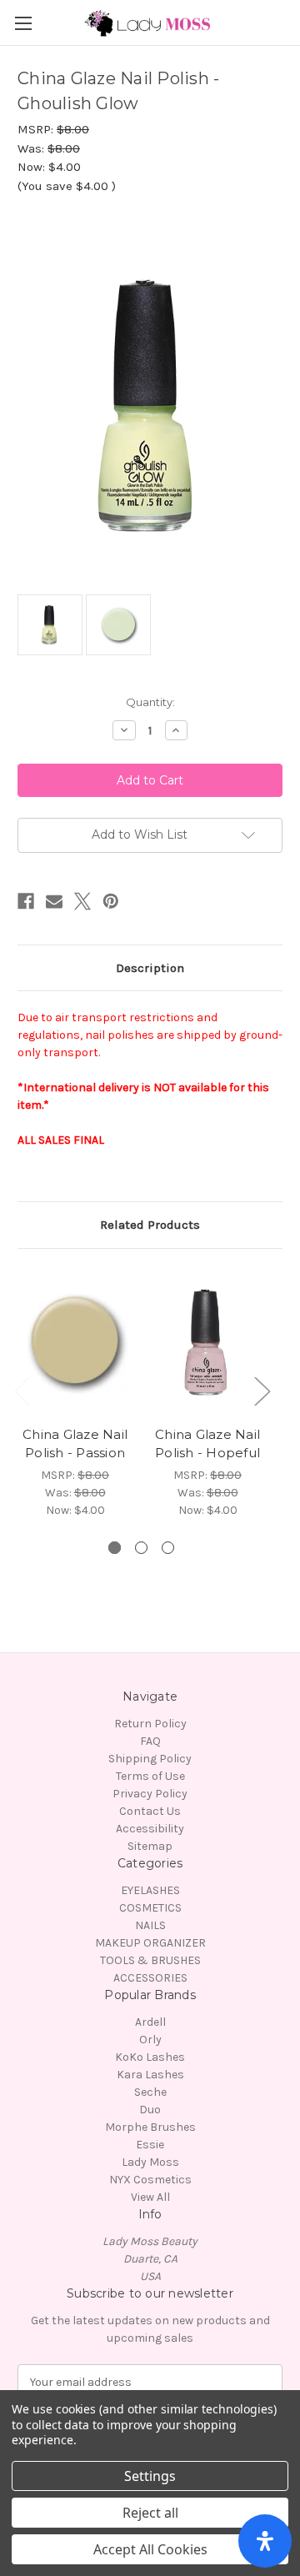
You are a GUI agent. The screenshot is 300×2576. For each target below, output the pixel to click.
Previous (22, 1390)
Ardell (150, 2022)
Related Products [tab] (150, 1225)
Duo (150, 2110)
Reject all (150, 2513)
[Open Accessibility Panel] (265, 2541)
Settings (150, 2476)
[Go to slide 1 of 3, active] (115, 1548)
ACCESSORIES (150, 1978)
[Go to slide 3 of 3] (168, 1548)
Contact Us (150, 1811)
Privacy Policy (150, 1794)
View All (150, 2197)
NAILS (150, 1925)
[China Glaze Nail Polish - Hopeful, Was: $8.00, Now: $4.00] (207, 1341)
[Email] (54, 901)
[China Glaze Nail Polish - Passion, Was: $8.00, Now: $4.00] (75, 1341)
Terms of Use (150, 1776)
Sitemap (150, 1846)
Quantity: (150, 702)
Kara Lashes (150, 2075)
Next (262, 1390)
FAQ (150, 1741)
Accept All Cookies (150, 2549)
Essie (150, 2145)
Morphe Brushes (150, 2127)
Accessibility (150, 1829)
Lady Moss (150, 2162)
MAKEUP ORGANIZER (150, 1943)
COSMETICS (150, 1908)
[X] (82, 901)
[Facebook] (26, 901)
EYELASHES (150, 1890)
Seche (150, 2092)
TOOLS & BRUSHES (150, 1960)
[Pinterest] (111, 901)
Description (150, 968)
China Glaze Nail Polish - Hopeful (207, 1444)
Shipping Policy (150, 1759)
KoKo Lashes (150, 2057)
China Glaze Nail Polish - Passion (75, 1444)
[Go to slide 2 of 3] (141, 1548)
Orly (150, 2040)
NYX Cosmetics (150, 2180)
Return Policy (150, 1724)
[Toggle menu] (23, 23)
